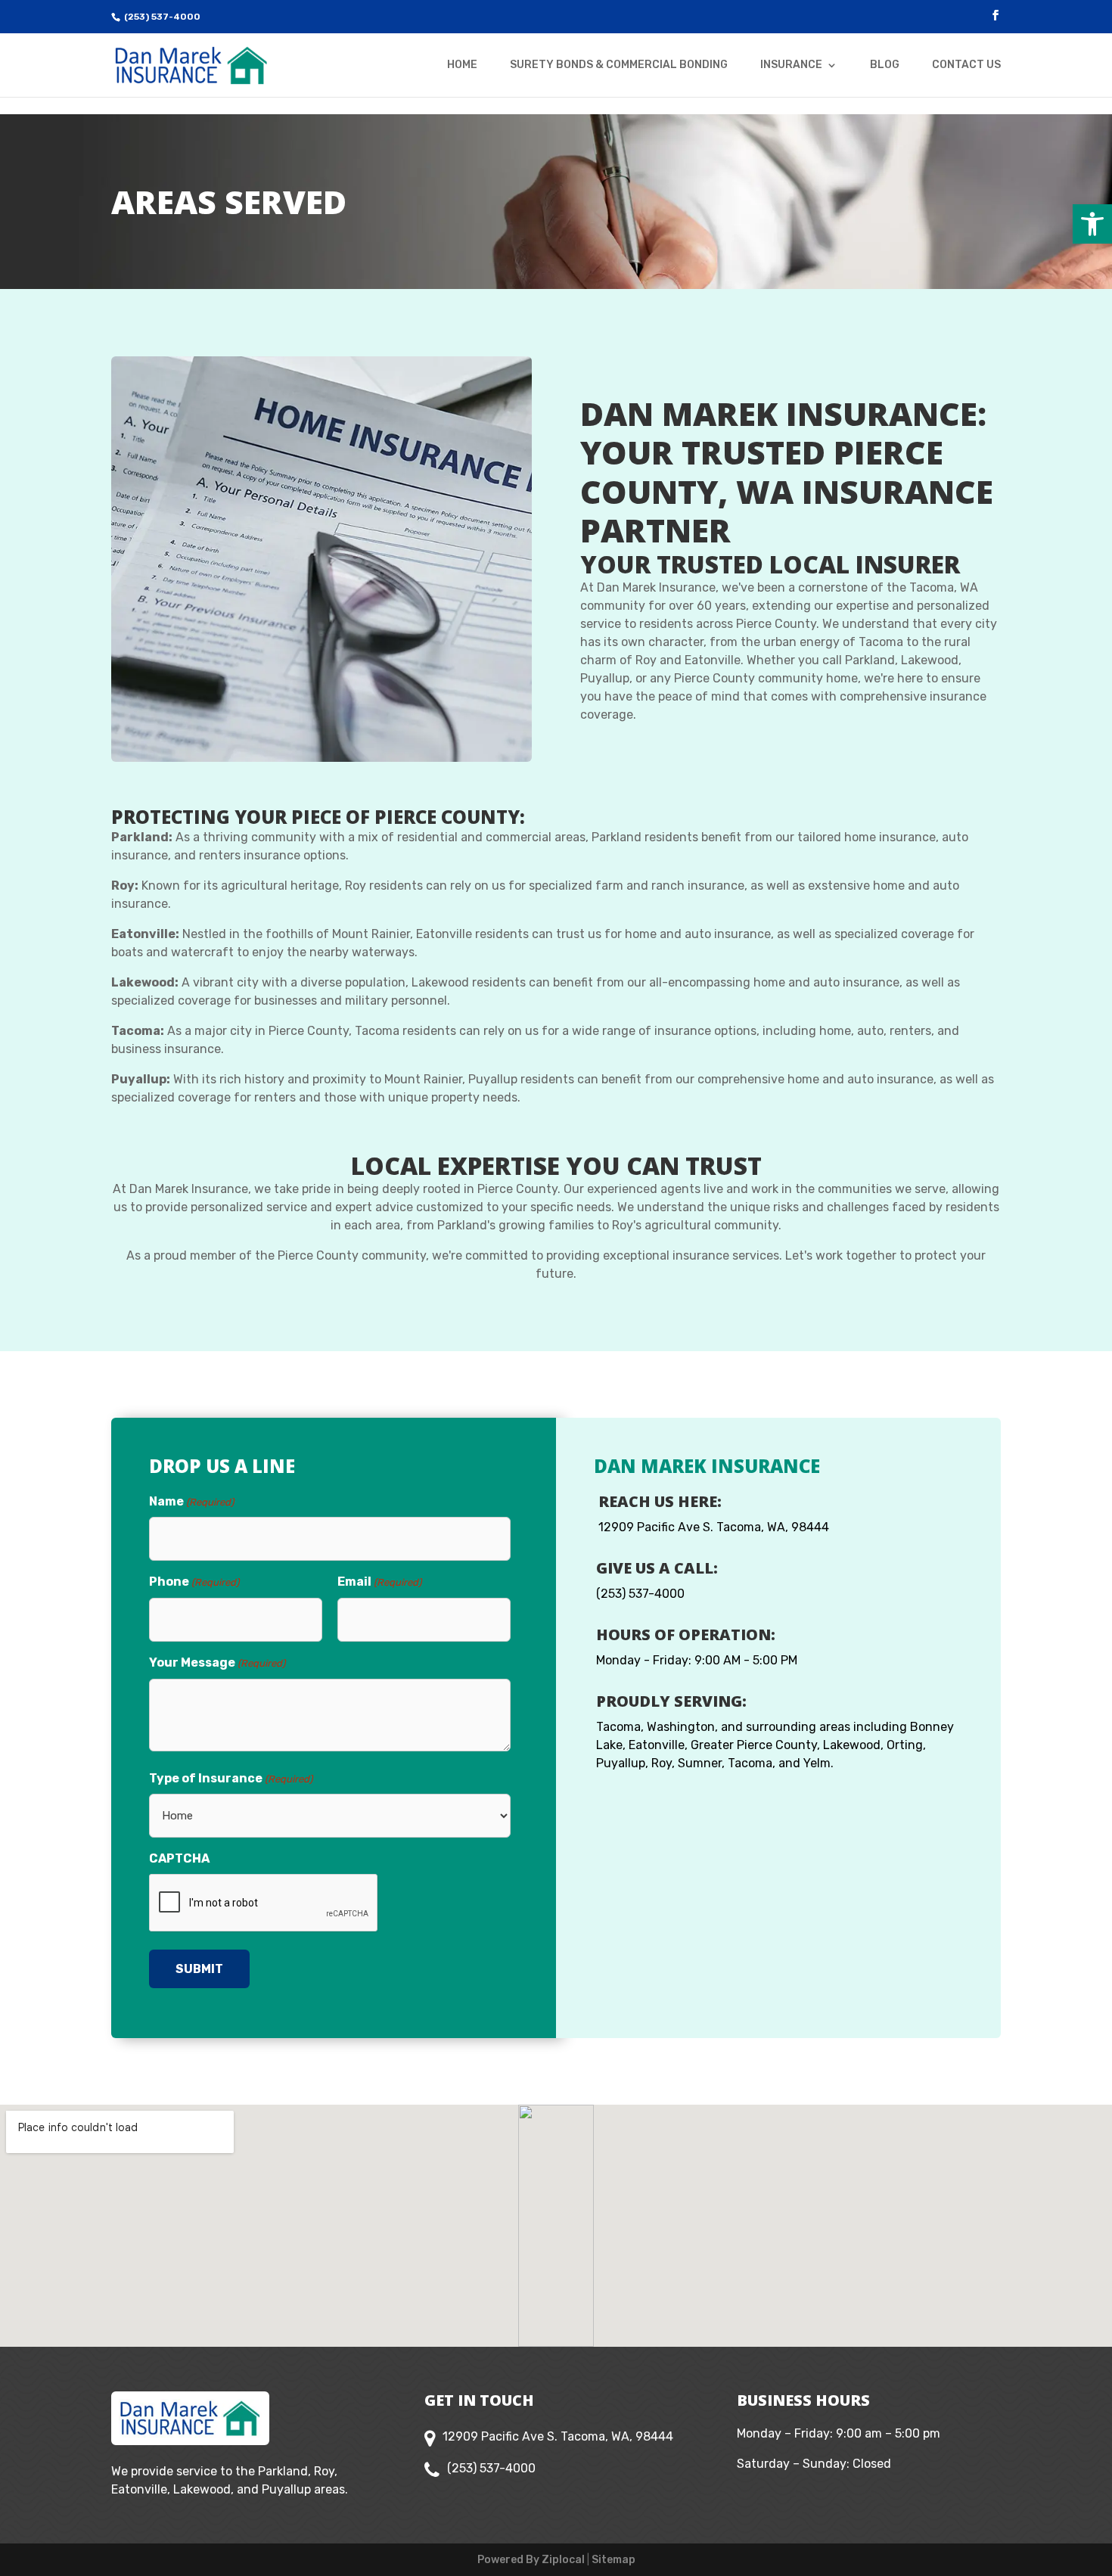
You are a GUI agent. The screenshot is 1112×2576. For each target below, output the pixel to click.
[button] (996, 16)
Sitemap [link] (613, 2560)
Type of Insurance (231, 1778)
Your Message (217, 1662)
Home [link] (462, 65)
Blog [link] (885, 65)
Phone (194, 1582)
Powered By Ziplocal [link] (531, 2560)
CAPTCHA (179, 1858)
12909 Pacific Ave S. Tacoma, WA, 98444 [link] (714, 1527)
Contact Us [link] (966, 65)
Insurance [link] (791, 65)
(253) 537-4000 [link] (162, 17)
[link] (1092, 224)
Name (191, 1501)
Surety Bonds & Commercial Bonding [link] (619, 65)
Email (379, 1582)
